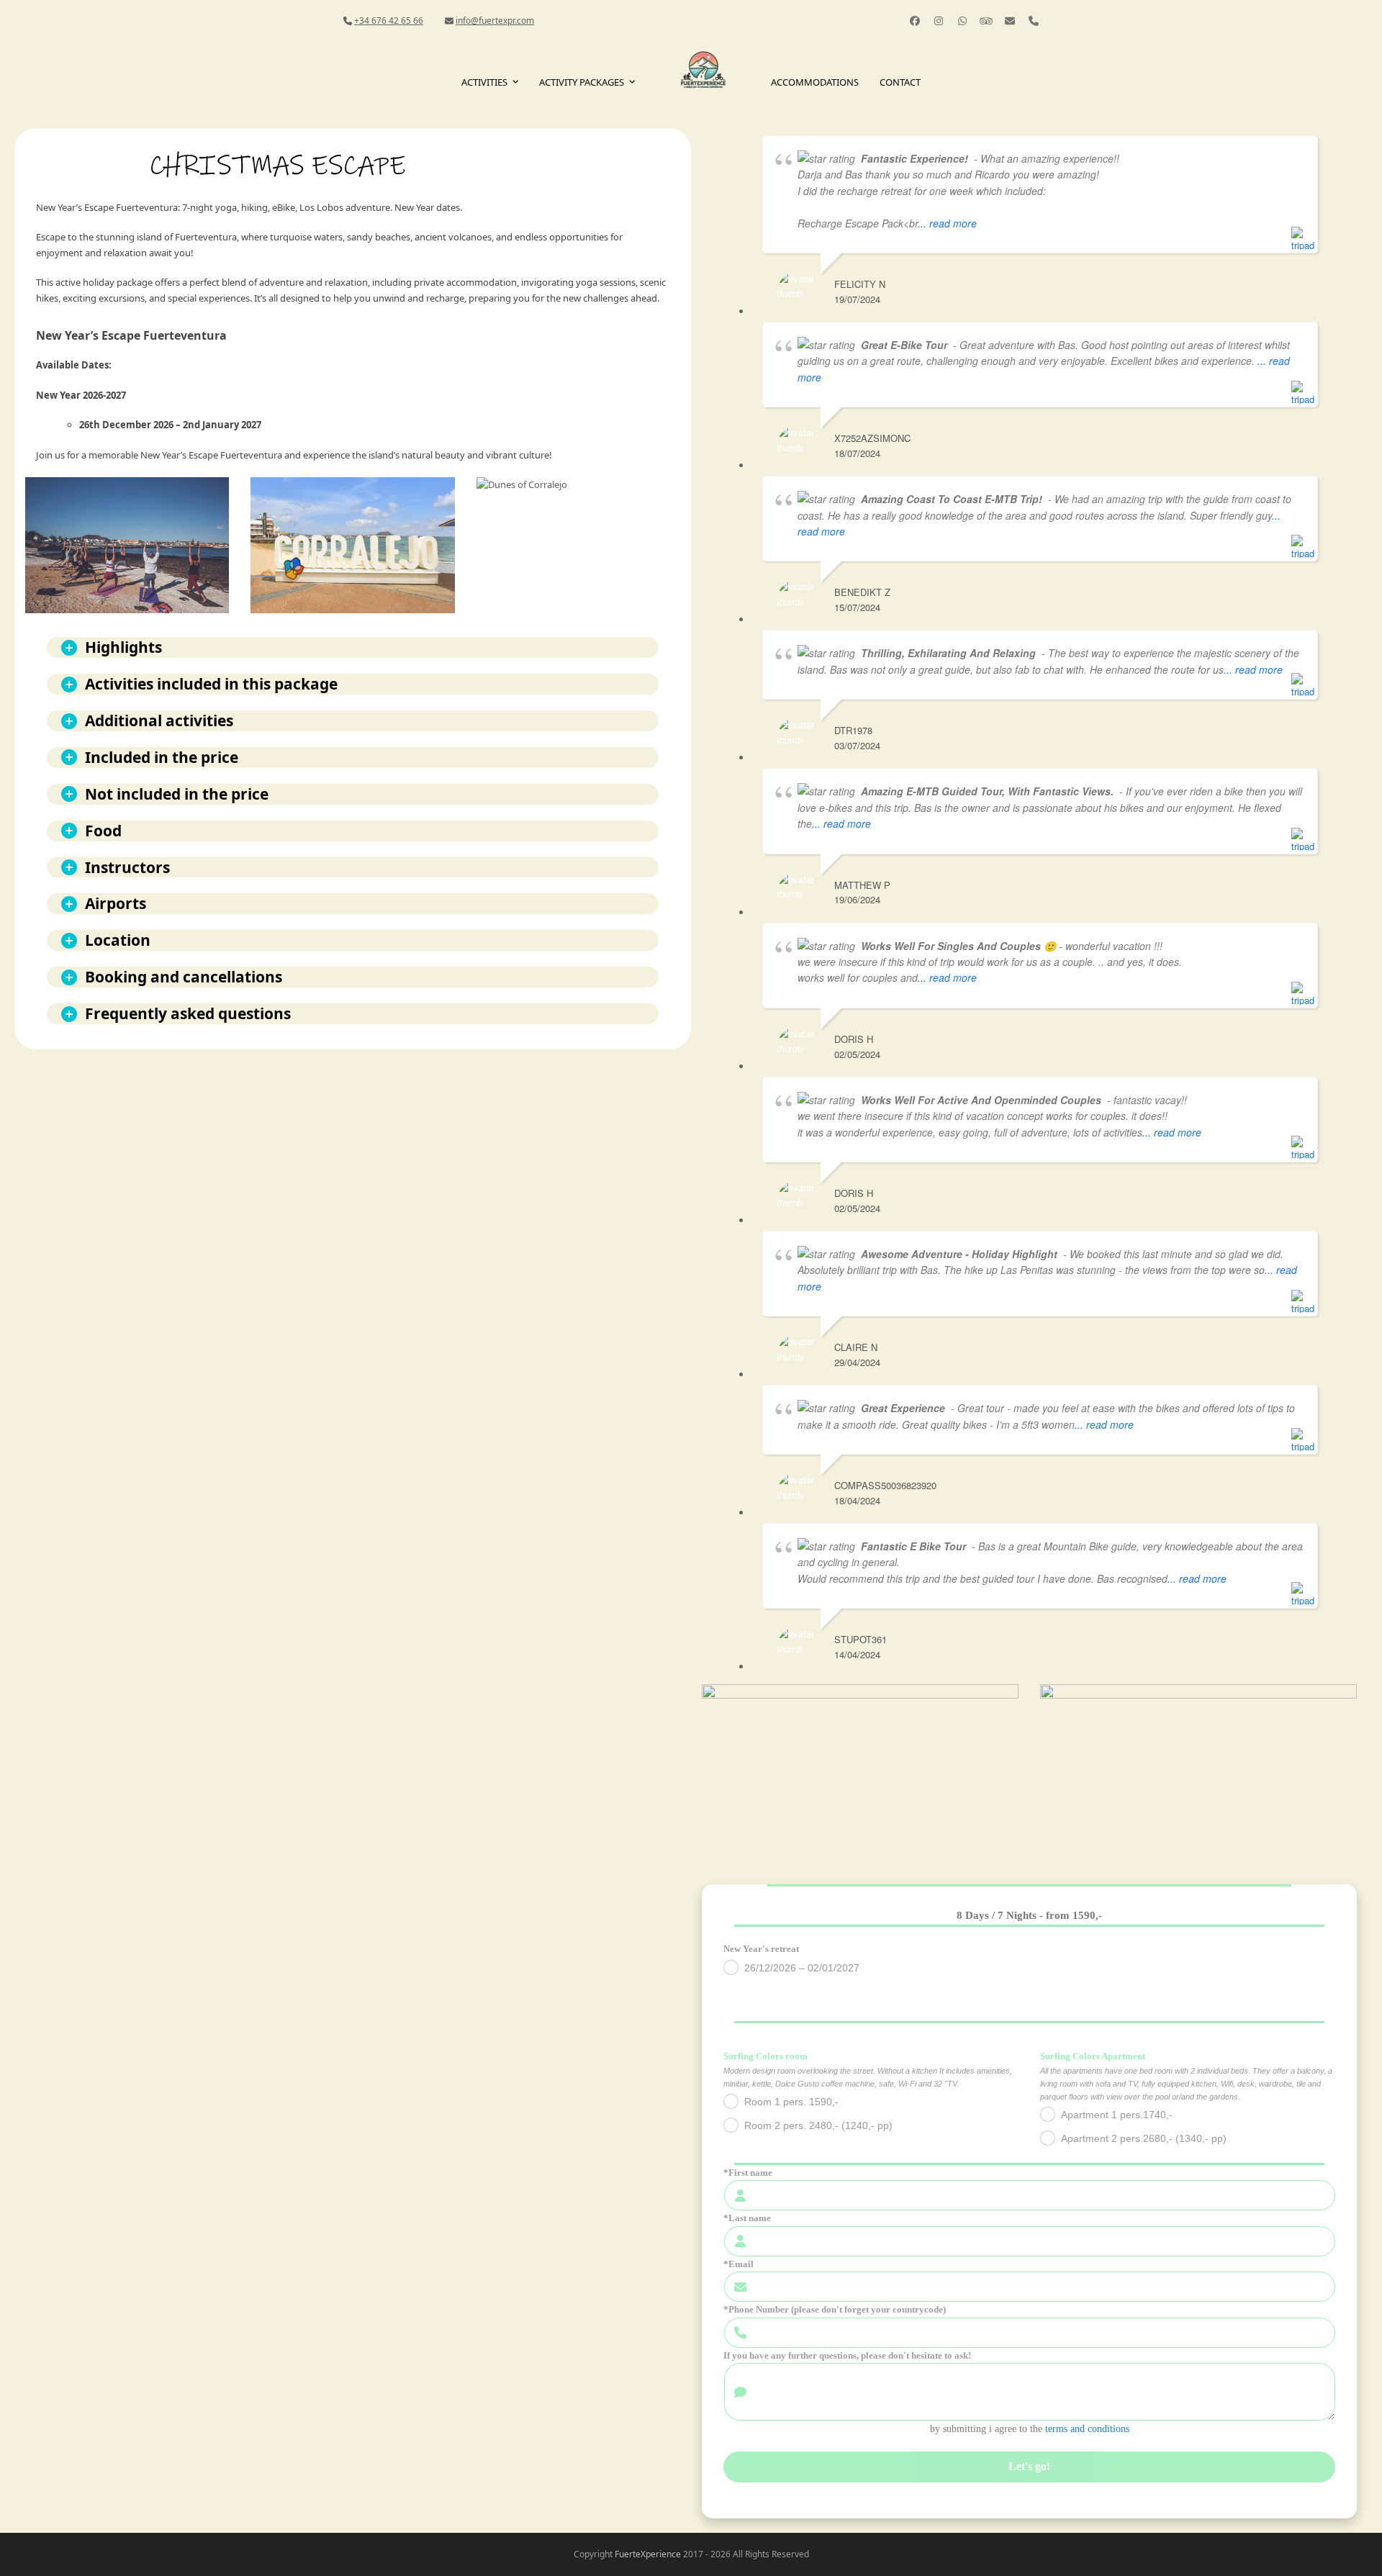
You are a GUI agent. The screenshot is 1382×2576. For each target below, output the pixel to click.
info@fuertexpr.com (495, 21)
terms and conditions (1087, 2429)
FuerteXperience (648, 2554)
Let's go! (1029, 2466)
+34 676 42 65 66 (389, 21)
